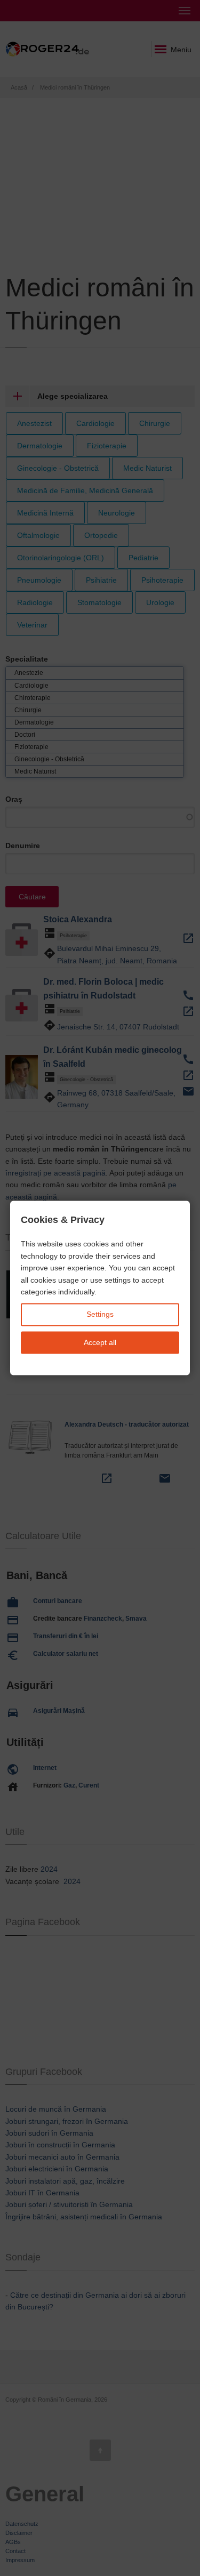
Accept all (100, 1342)
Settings (100, 1315)
